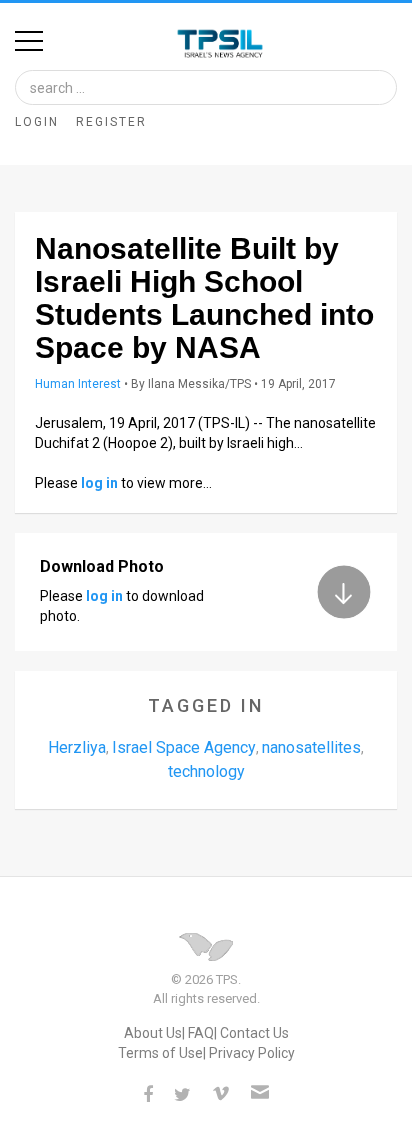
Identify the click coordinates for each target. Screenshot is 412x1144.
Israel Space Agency (184, 747)
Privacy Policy (252, 1053)
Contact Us (254, 1033)
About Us (153, 1033)
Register (111, 122)
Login (37, 122)
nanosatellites (311, 747)
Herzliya (77, 747)
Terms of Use (160, 1053)
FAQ (201, 1033)
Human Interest (78, 384)
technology (206, 771)
